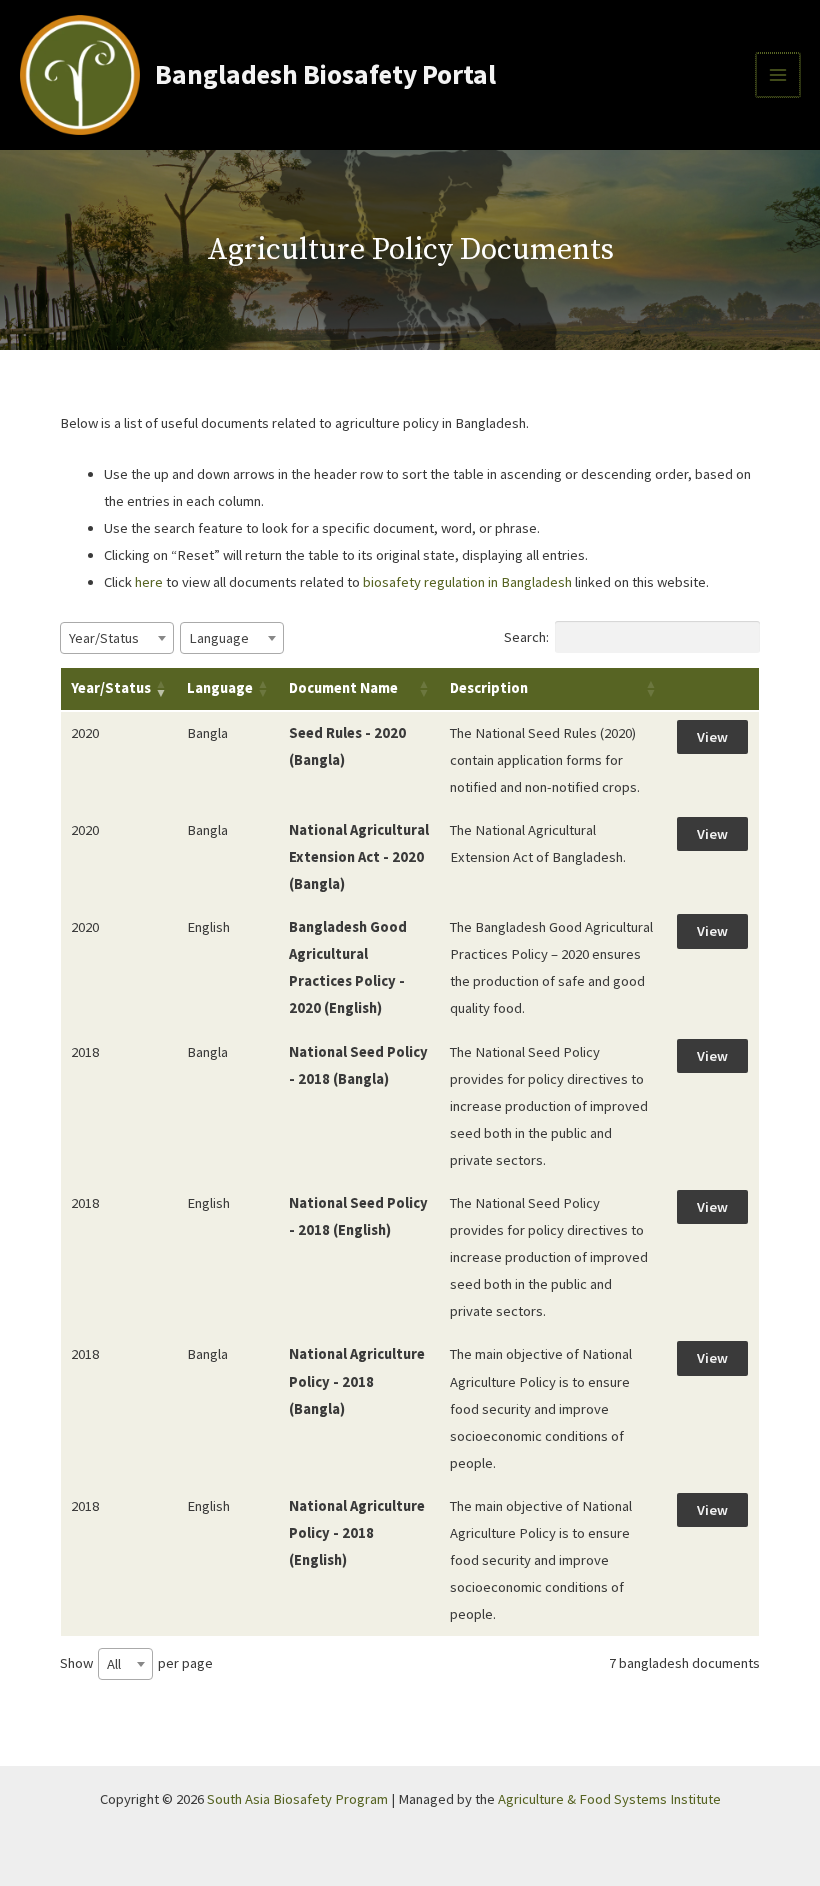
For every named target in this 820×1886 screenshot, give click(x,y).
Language (220, 688)
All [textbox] (114, 1664)
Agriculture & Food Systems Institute (609, 1799)
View (712, 737)
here (149, 582)
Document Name (343, 688)
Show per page (136, 1663)
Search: (526, 637)
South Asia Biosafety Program (297, 1799)
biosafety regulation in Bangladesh (469, 582)
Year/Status (111, 688)
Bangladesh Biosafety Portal (325, 74)
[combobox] (117, 638)
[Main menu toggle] (778, 75)
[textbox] (110, 638)
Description (489, 688)
